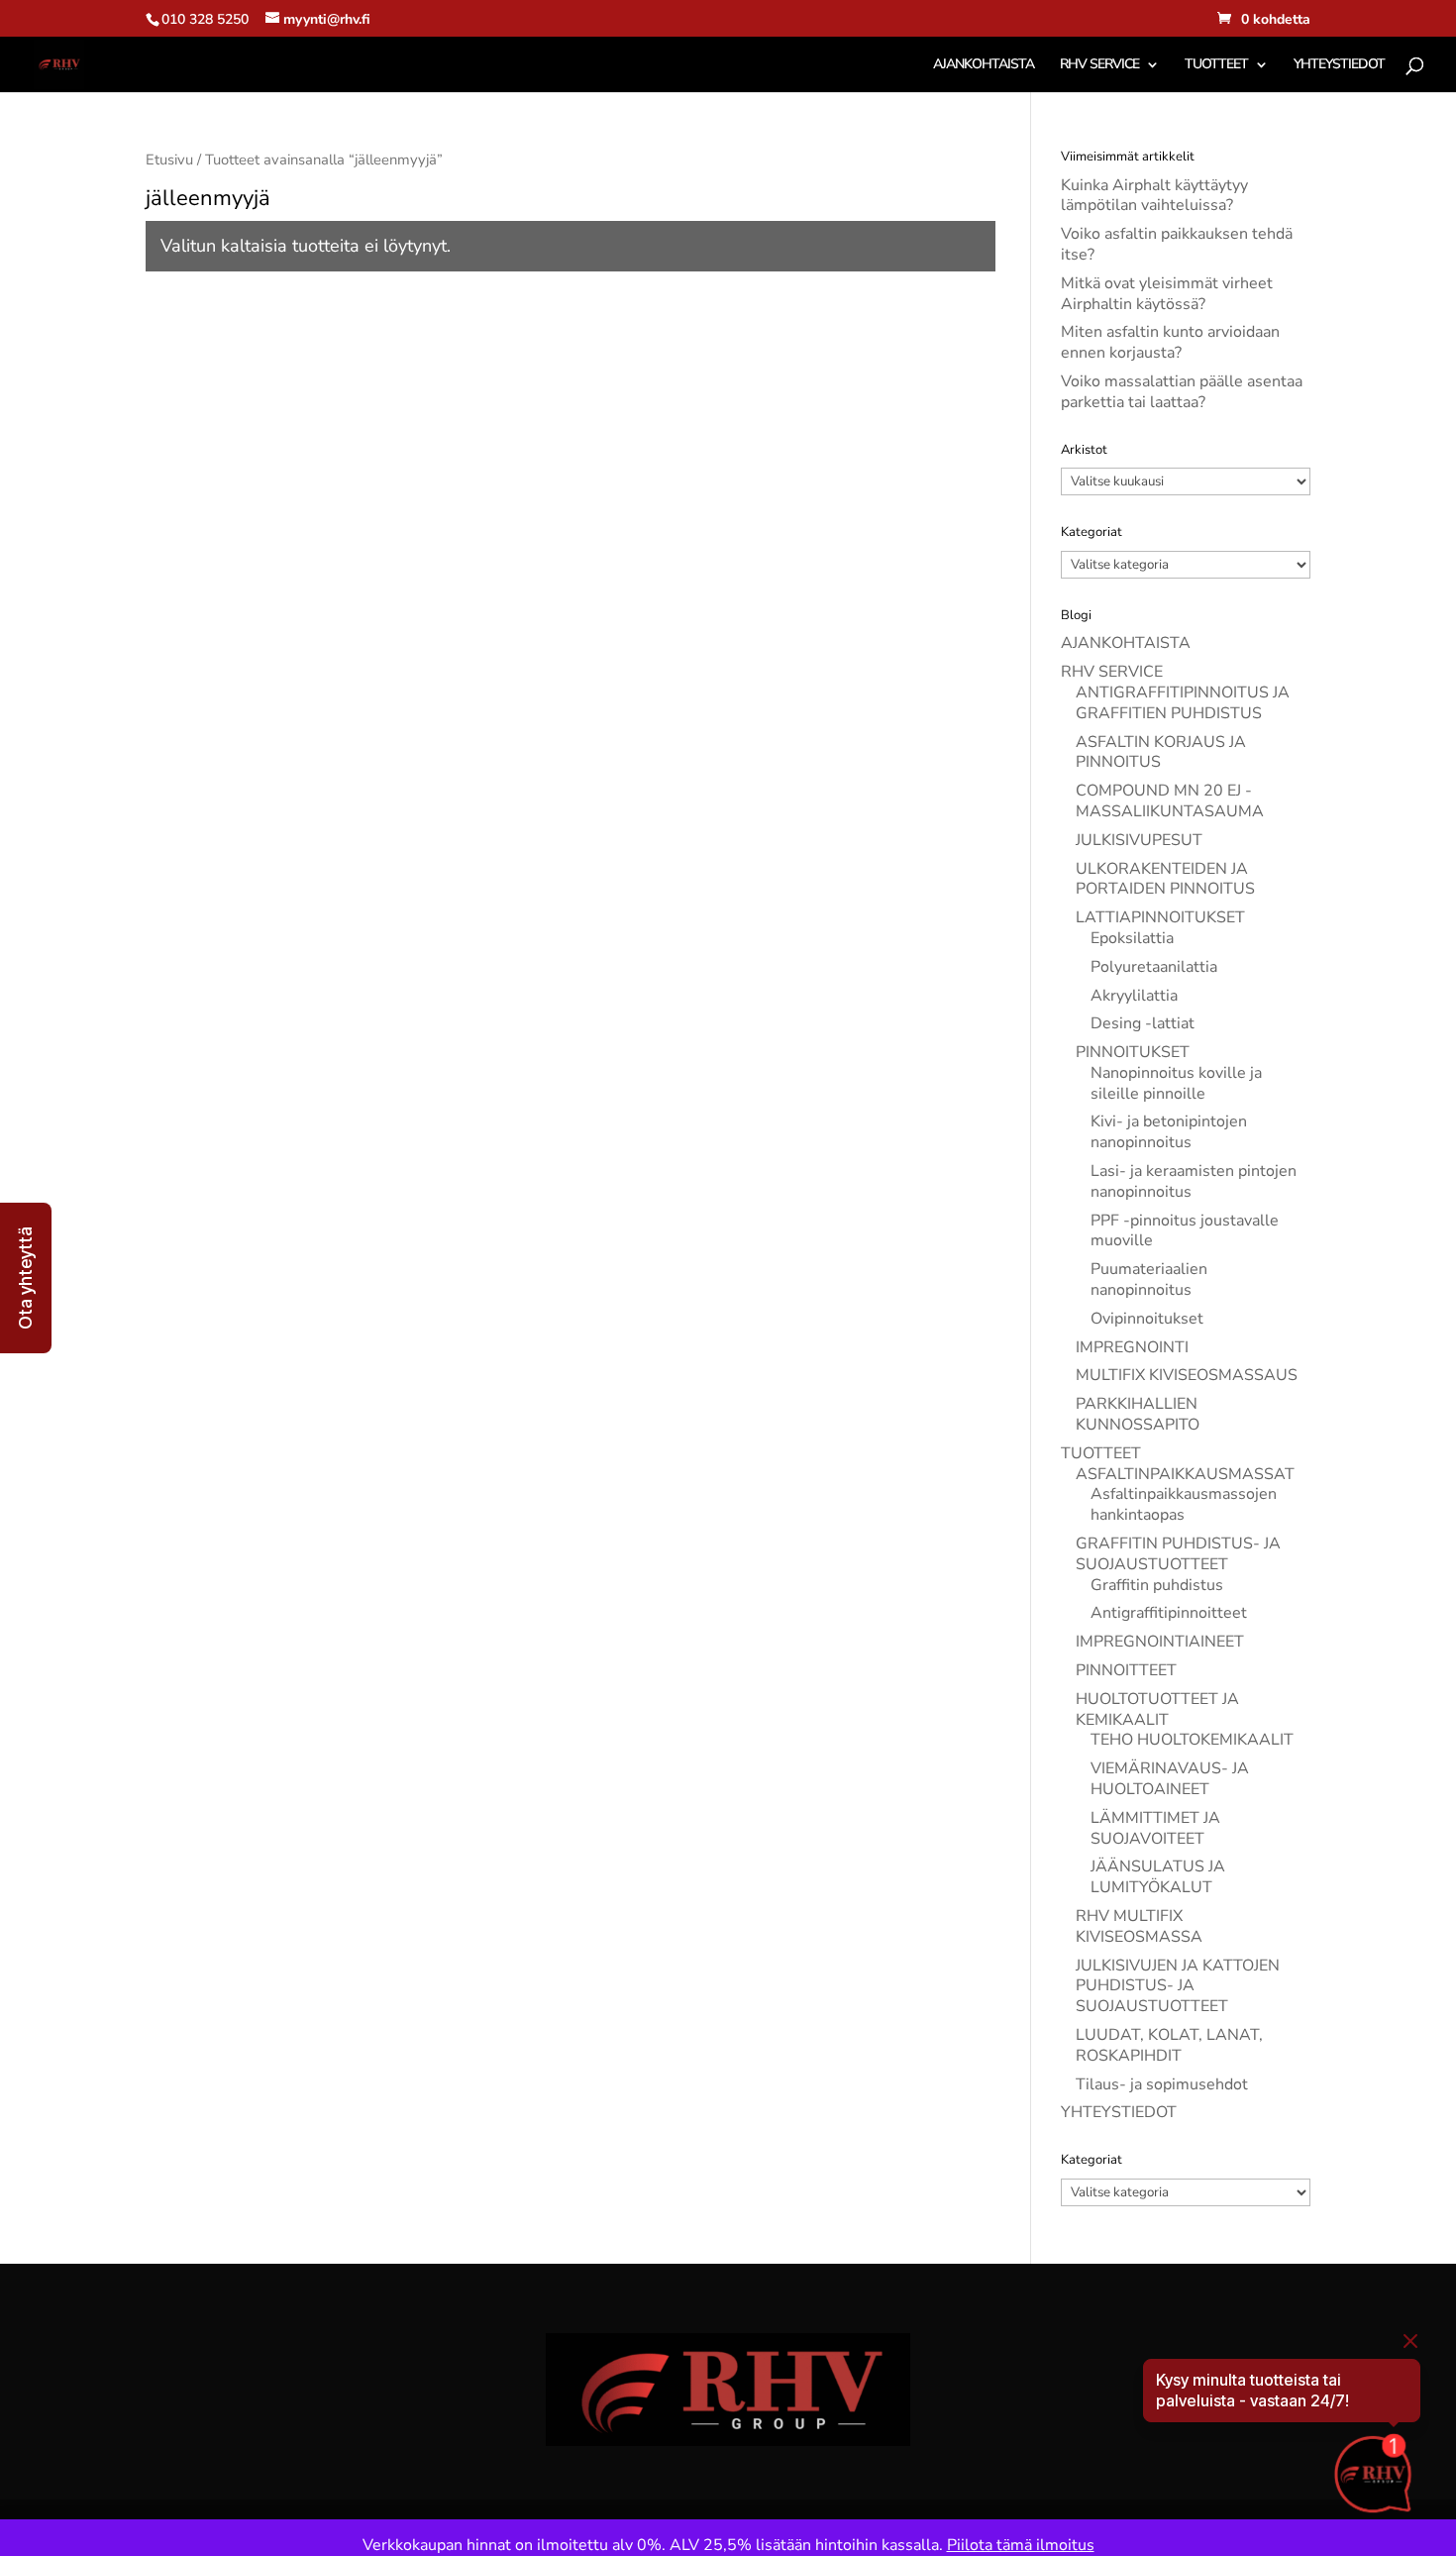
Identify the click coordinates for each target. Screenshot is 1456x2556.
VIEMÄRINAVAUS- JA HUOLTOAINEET (1170, 1779)
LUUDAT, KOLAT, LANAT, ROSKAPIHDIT (1169, 2045)
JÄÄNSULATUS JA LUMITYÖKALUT (1158, 1877)
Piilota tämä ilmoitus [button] (1021, 2545)
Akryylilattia (1134, 996)
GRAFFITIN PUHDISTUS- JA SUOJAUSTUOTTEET (1178, 1554)
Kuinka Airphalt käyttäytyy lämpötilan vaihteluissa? (1154, 196)
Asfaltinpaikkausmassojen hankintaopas (1184, 1504)
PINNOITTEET (1126, 1670)
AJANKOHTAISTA (984, 65)
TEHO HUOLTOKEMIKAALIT (1192, 1740)
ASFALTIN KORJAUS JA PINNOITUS (1161, 752)
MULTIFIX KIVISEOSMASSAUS (1187, 1375)
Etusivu (169, 160)
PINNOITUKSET (1133, 1052)
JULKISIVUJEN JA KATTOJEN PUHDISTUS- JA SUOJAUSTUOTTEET (1178, 1986)
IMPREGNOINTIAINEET (1160, 1642)
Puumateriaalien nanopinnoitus (1149, 1279)
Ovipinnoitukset (1147, 1319)
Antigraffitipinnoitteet (1169, 1613)
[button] (26, 1278)
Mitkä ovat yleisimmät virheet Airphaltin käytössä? (1167, 294)
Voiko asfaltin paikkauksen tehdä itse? (1177, 244)
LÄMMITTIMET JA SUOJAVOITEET (1155, 1828)
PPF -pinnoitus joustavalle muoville (1185, 1231)
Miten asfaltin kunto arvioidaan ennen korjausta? (1170, 342)
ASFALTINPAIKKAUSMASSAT (1185, 1474)
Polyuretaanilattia (1154, 967)
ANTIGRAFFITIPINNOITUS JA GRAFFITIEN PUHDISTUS (1183, 703)
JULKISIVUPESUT (1139, 840)
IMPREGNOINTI (1132, 1347)
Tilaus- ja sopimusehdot (1162, 2084)
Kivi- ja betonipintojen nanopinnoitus (1169, 1132)
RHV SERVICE (1099, 65)
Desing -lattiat (1143, 1023)
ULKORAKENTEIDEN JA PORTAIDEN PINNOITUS (1165, 879)
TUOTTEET (1216, 65)
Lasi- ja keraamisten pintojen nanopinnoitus (1194, 1181)
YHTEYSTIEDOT (1339, 65)
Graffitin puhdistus (1157, 1585)
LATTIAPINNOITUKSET (1160, 917)
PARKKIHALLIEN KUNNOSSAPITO (1138, 1414)
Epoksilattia (1132, 938)
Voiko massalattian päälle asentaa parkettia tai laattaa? (1182, 392)
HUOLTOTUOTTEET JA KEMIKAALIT (1157, 1709)
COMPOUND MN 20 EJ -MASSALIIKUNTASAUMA (1170, 801)
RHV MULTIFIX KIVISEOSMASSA (1139, 1926)
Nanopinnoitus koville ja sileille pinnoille (1176, 1083)
